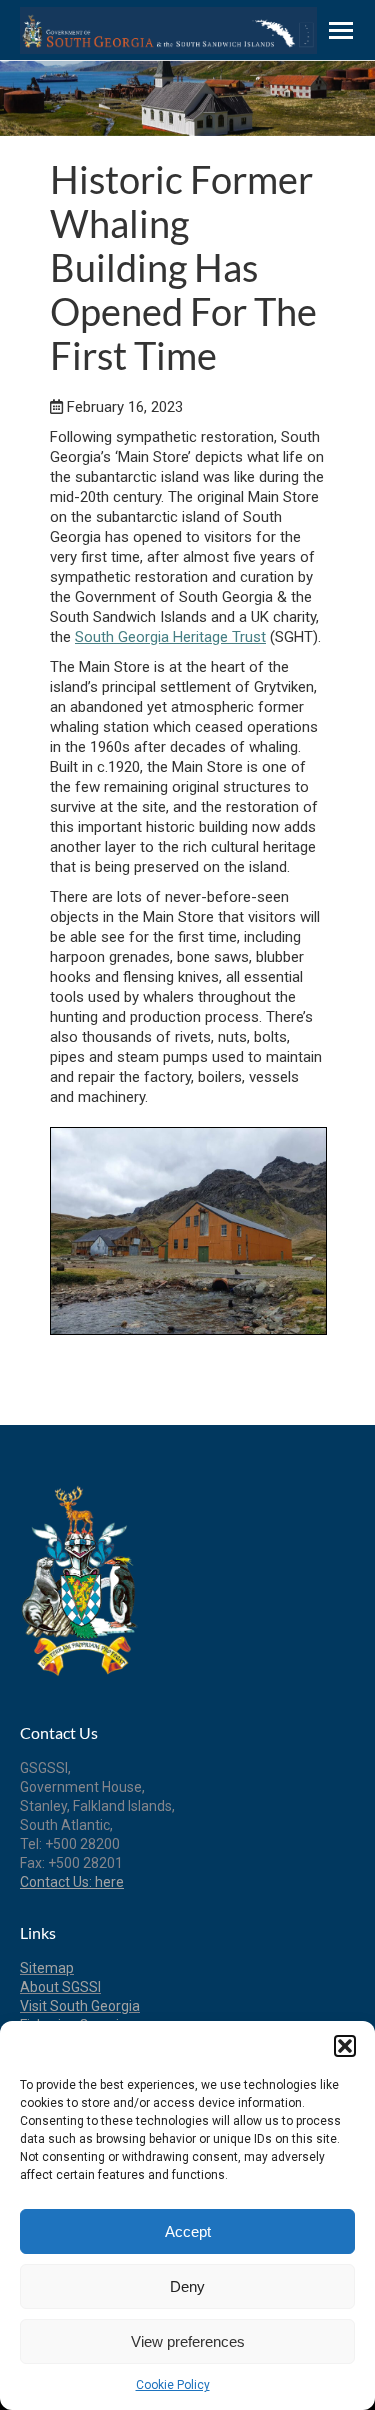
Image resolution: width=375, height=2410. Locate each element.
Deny (187, 2286)
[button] (345, 2046)
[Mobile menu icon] (341, 30)
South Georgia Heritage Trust (170, 637)
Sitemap (47, 1968)
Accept (188, 2231)
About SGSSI (60, 1987)
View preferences (188, 2341)
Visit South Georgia (80, 2006)
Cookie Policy (173, 2385)
